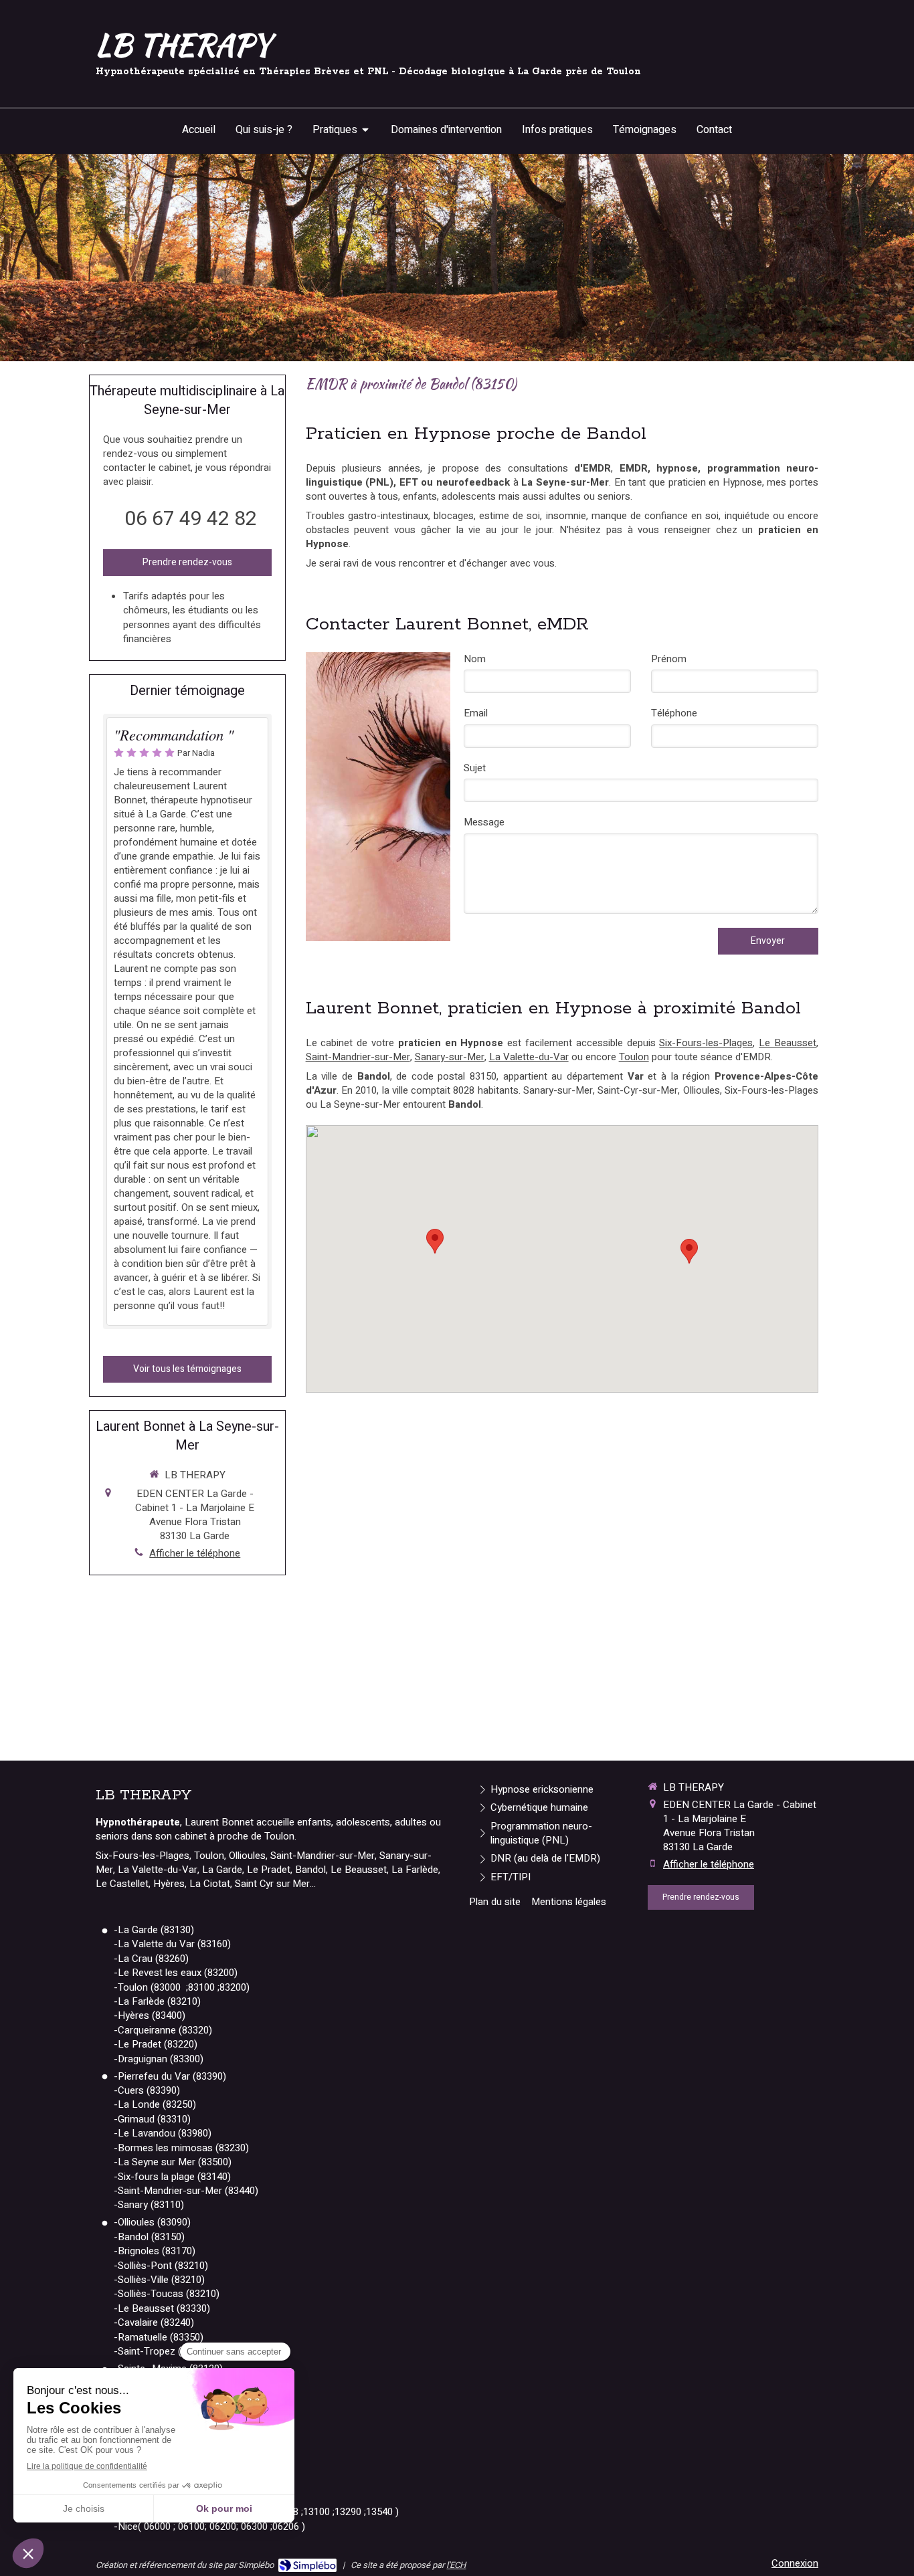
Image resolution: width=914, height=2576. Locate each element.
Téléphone (674, 713)
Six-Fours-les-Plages (706, 1043)
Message (484, 822)
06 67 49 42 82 (191, 519)
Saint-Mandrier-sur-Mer (358, 1057)
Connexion (795, 2563)
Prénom (669, 659)
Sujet (475, 768)
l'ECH (456, 2565)
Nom (475, 659)
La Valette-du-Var (529, 1057)
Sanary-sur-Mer (450, 1057)
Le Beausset (788, 1043)
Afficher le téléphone (195, 1554)
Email (476, 713)
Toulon (634, 1057)
